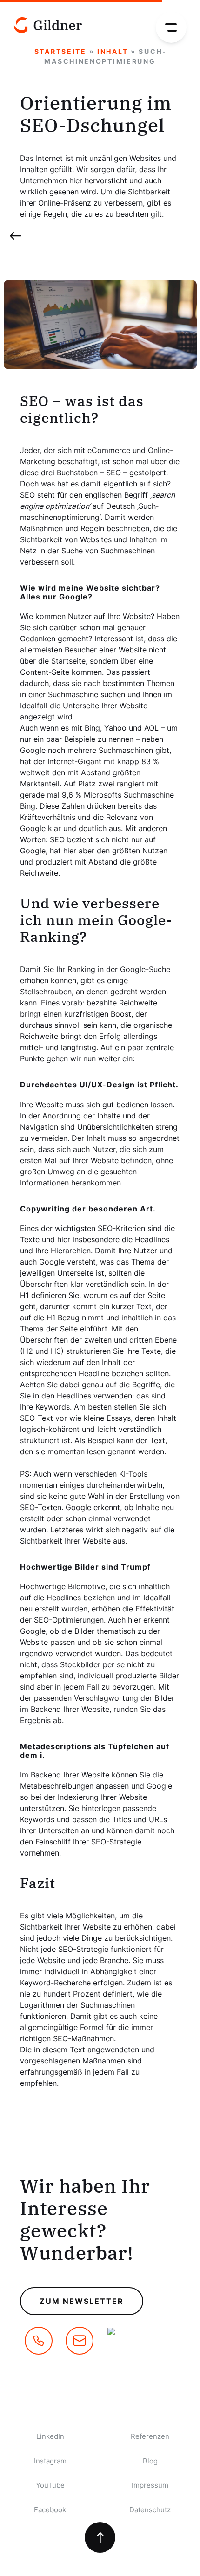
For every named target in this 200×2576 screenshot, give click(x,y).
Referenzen (150, 2436)
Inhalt (113, 51)
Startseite (60, 51)
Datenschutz (150, 2510)
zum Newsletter (82, 2301)
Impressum (150, 2485)
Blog (150, 2461)
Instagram (50, 2461)
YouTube (50, 2485)
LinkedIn (50, 2436)
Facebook (50, 2510)
